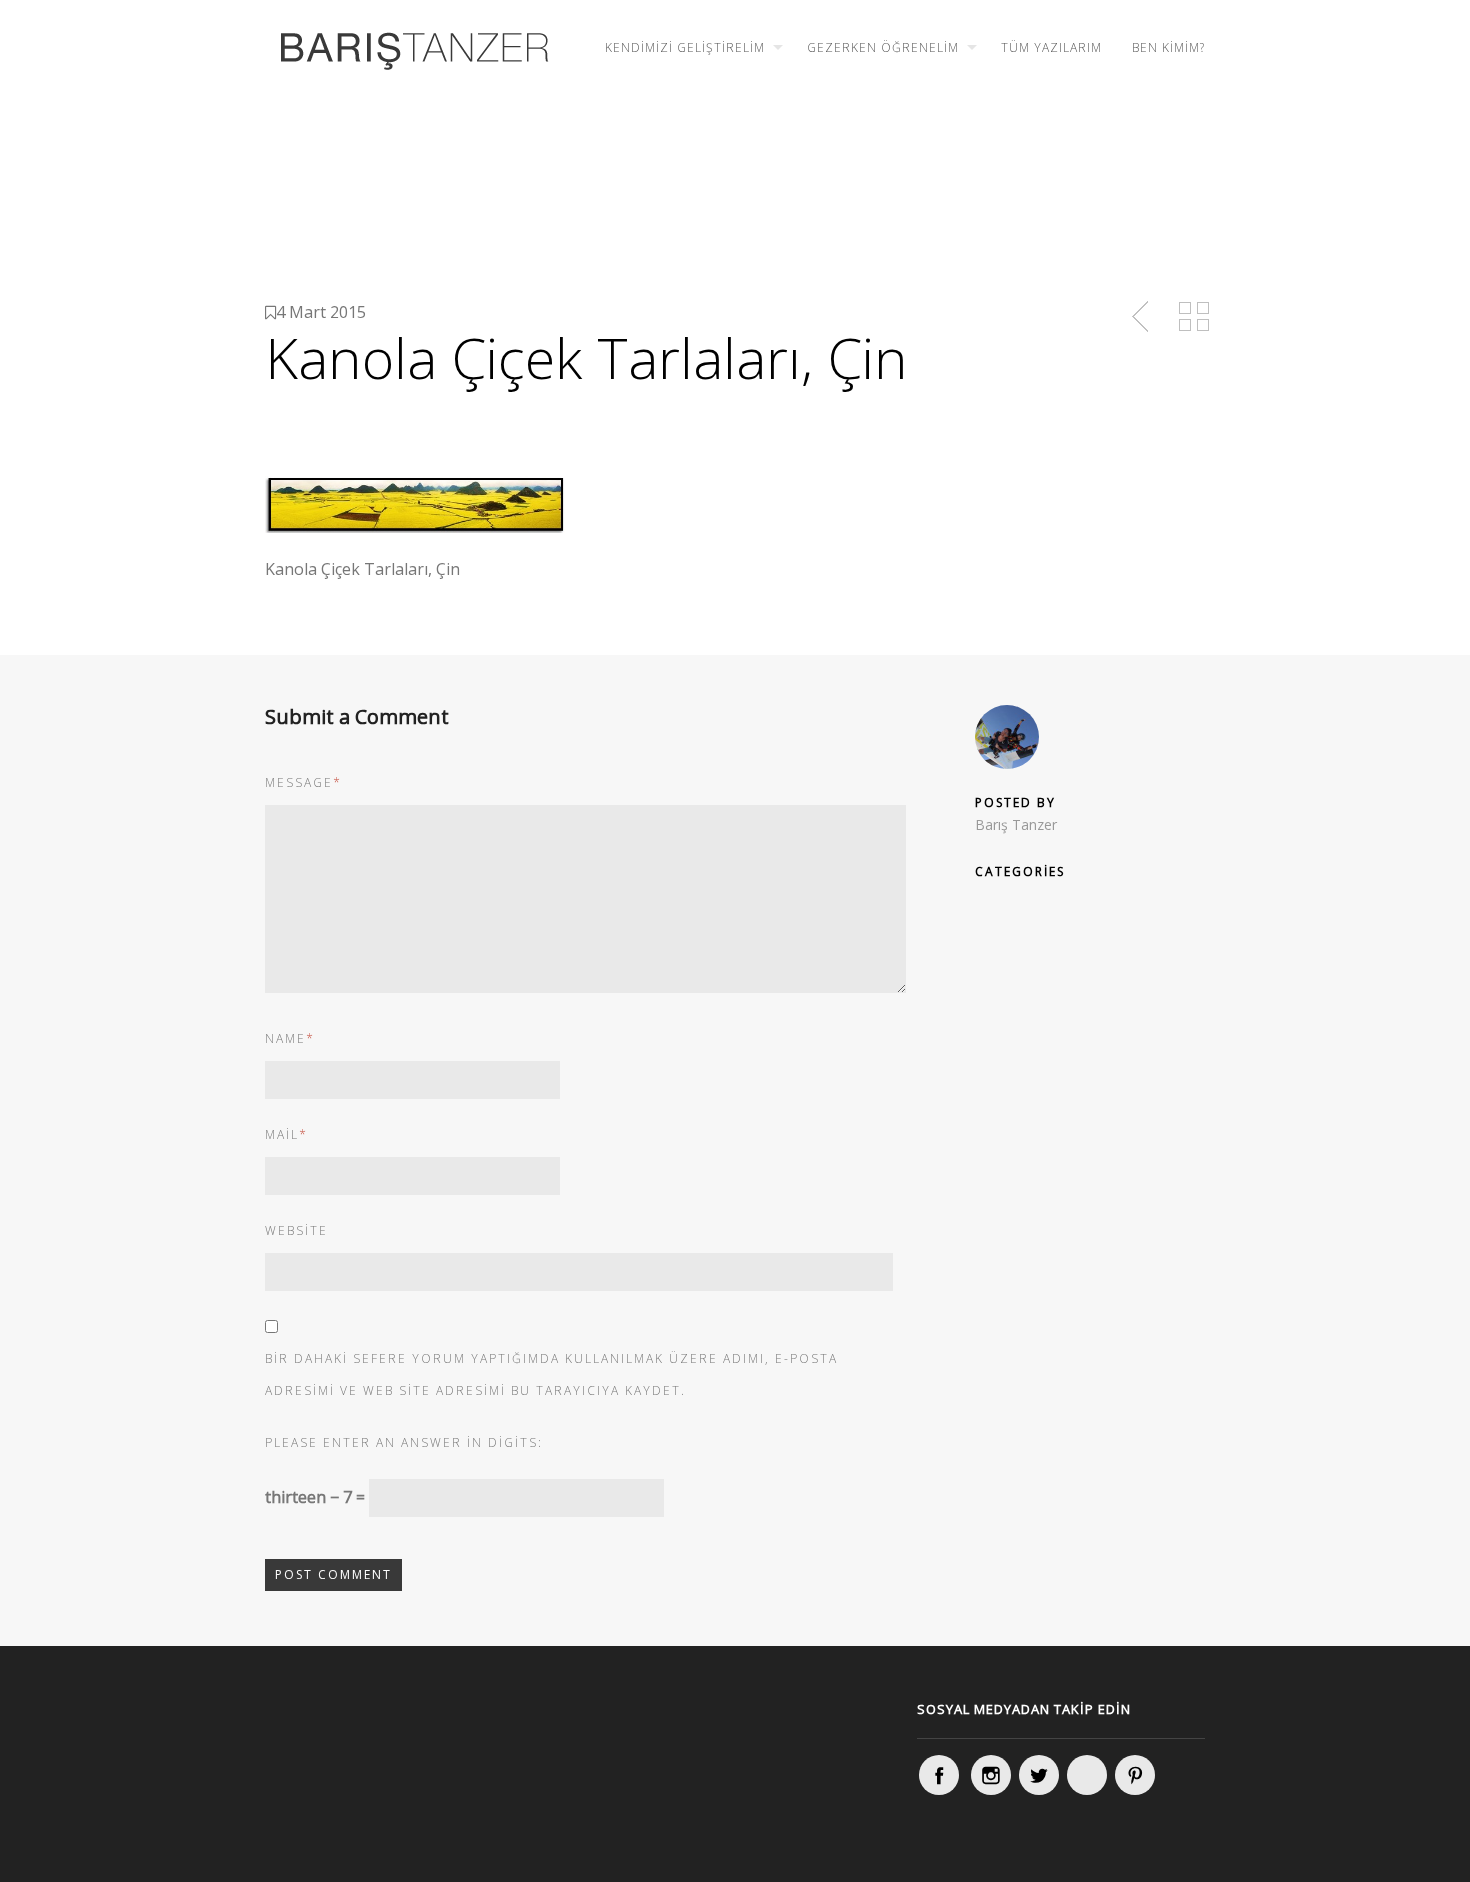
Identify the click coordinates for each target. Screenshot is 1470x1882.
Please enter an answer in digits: (404, 1442)
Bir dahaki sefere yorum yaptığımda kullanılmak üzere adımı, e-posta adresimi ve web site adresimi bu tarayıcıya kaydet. (551, 1374)
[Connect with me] (1087, 1775)
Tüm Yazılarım (1051, 47)
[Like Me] (939, 1775)
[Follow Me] (1039, 1775)
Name (290, 1038)
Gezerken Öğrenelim (883, 47)
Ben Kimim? (1168, 47)
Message (303, 782)
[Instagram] (991, 1775)
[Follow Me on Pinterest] (1135, 1775)
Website (296, 1230)
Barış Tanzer (1016, 824)
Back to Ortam (1194, 317)
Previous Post (1142, 317)
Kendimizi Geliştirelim (685, 47)
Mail (286, 1134)
